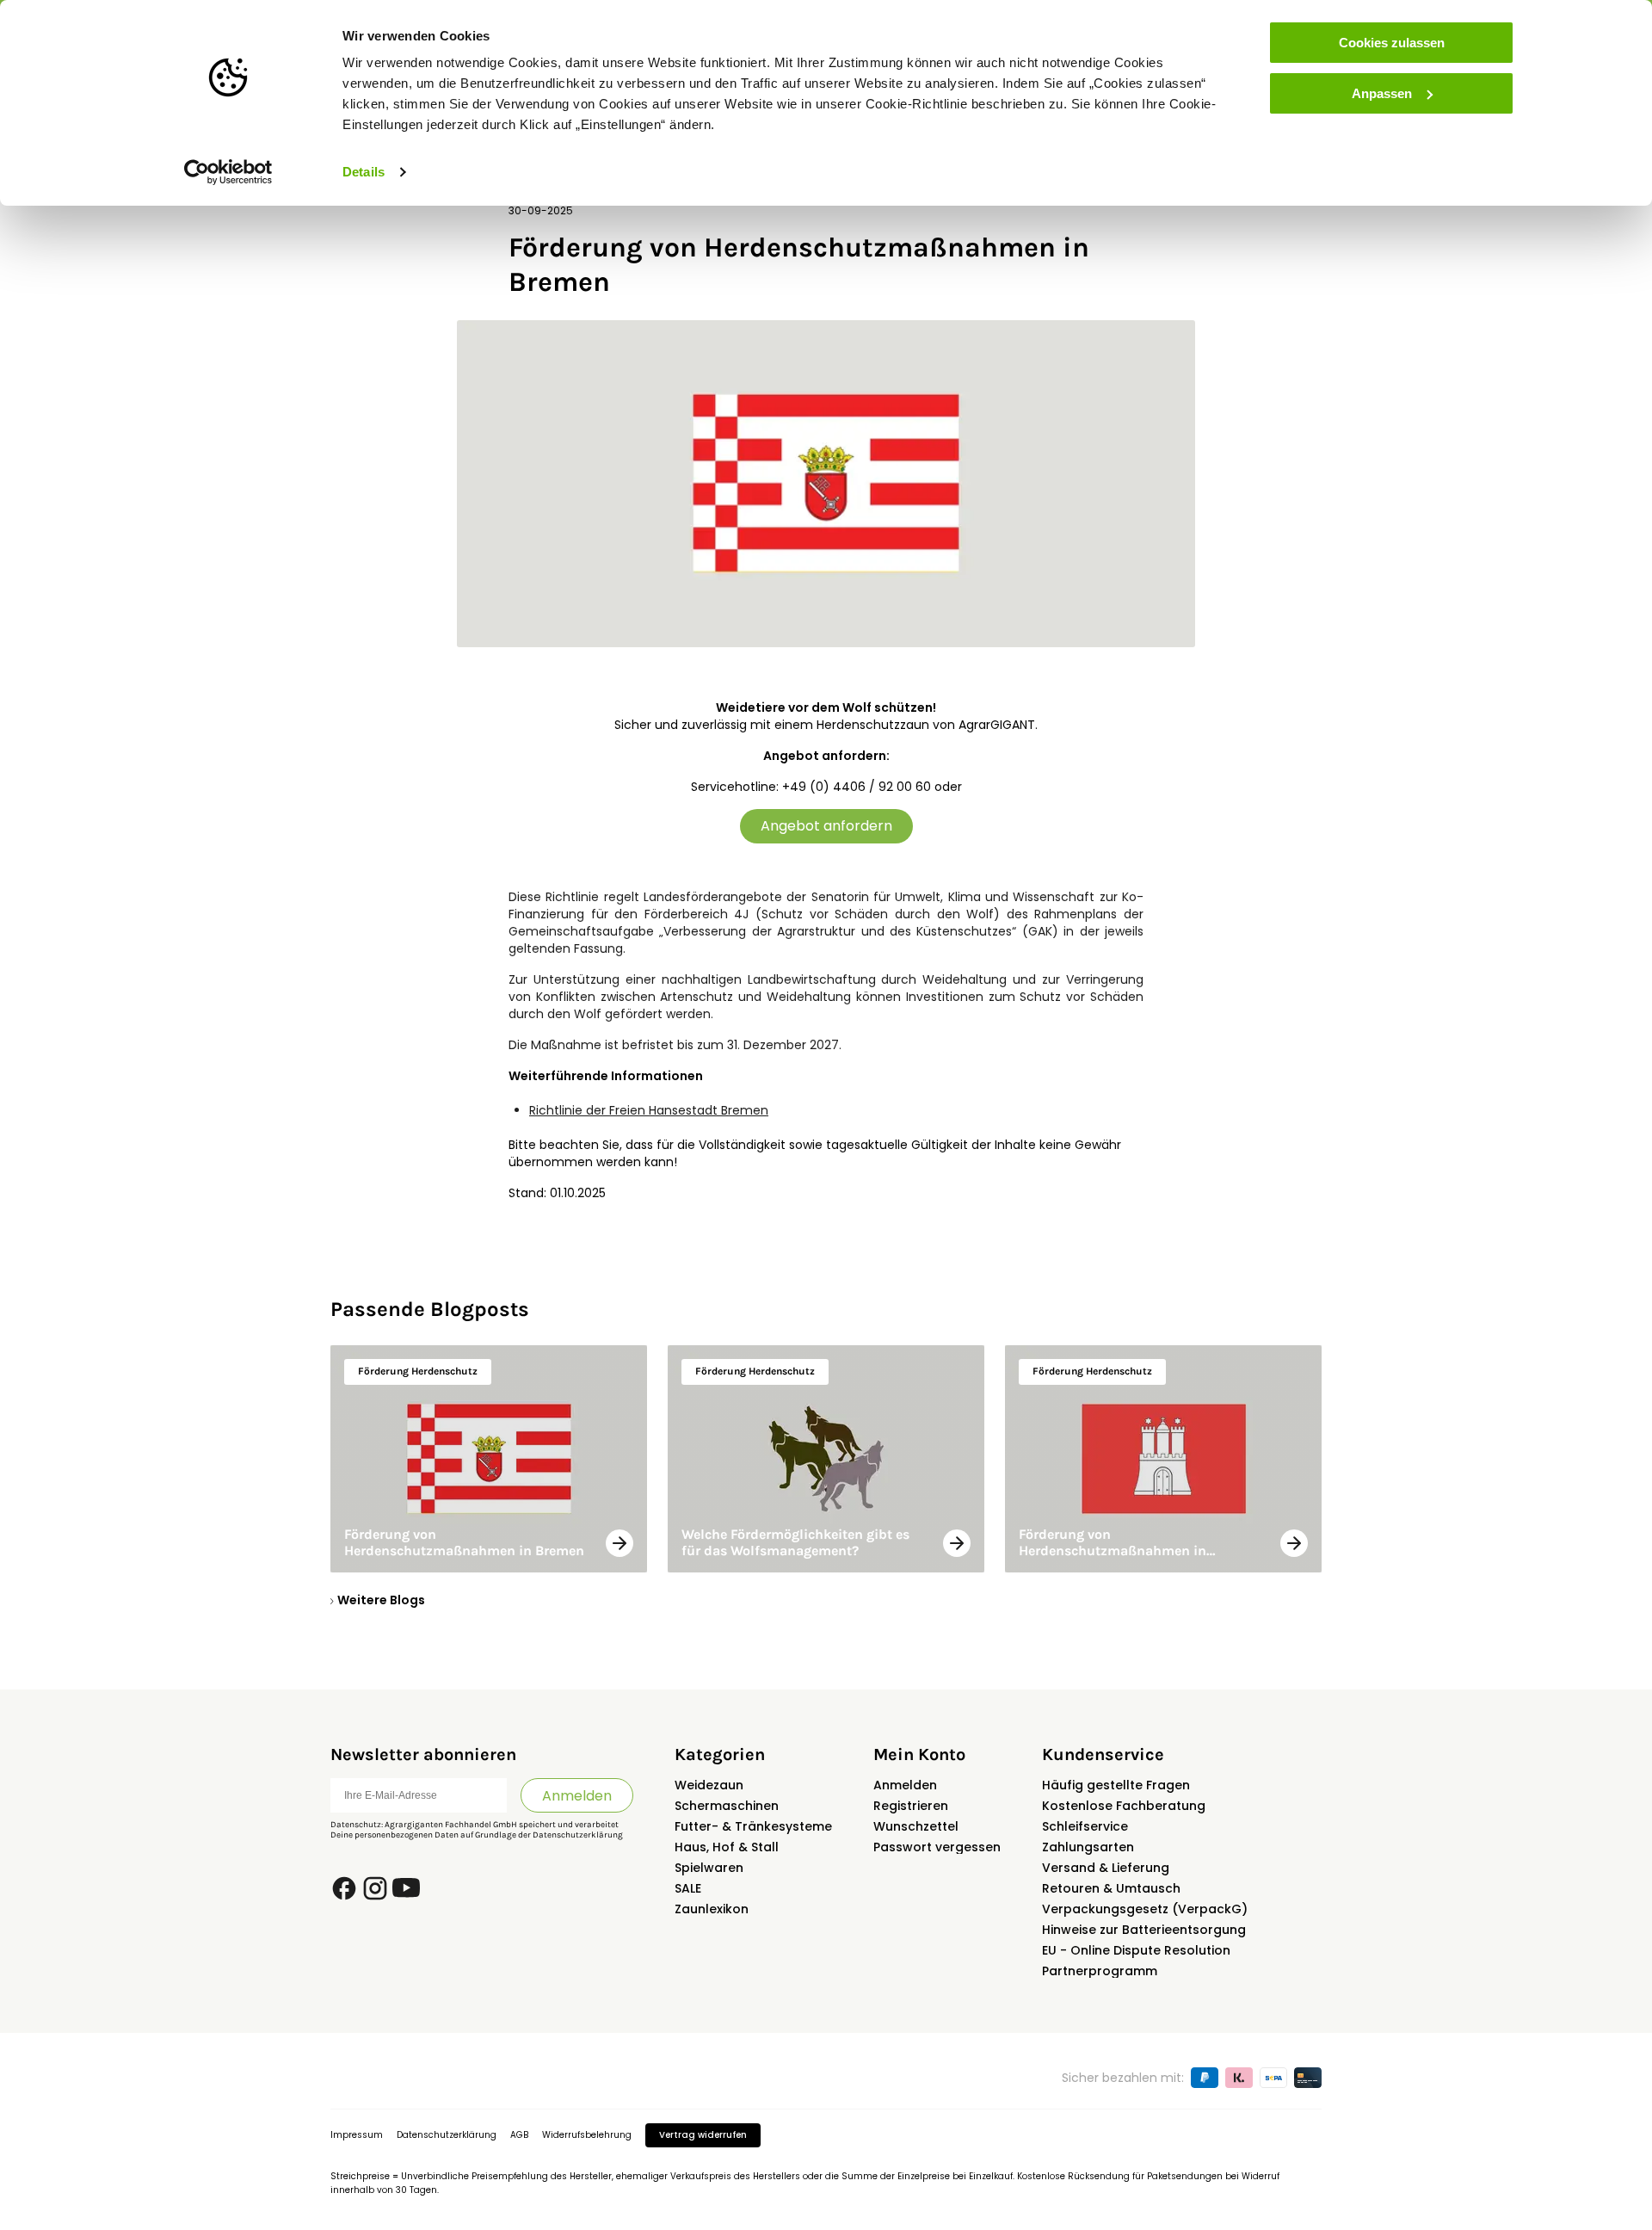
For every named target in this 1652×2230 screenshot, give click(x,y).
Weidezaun (709, 1785)
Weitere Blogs (381, 1600)
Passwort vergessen (937, 1847)
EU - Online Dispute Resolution (1136, 1950)
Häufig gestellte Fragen (1116, 1785)
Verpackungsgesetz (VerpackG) (1145, 1909)
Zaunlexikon (712, 1909)
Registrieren (911, 1806)
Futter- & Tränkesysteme (753, 1826)
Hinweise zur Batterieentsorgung (1144, 1930)
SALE (688, 1888)
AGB (519, 2135)
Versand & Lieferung (1106, 1868)
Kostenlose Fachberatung (1124, 1806)
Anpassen (1382, 93)
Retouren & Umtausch (1111, 1888)
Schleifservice (1085, 1826)
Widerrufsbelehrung (587, 2135)
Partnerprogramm (1100, 1971)
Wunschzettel (916, 1826)
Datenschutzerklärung (578, 1835)
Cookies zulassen (1392, 43)
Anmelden (577, 1796)
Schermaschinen (727, 1806)
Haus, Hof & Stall (727, 1847)
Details (364, 172)
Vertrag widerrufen (703, 2135)
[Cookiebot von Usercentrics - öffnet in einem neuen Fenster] (228, 172)
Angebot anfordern (826, 826)
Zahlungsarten (1088, 1847)
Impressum (357, 2135)
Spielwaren (709, 1868)
